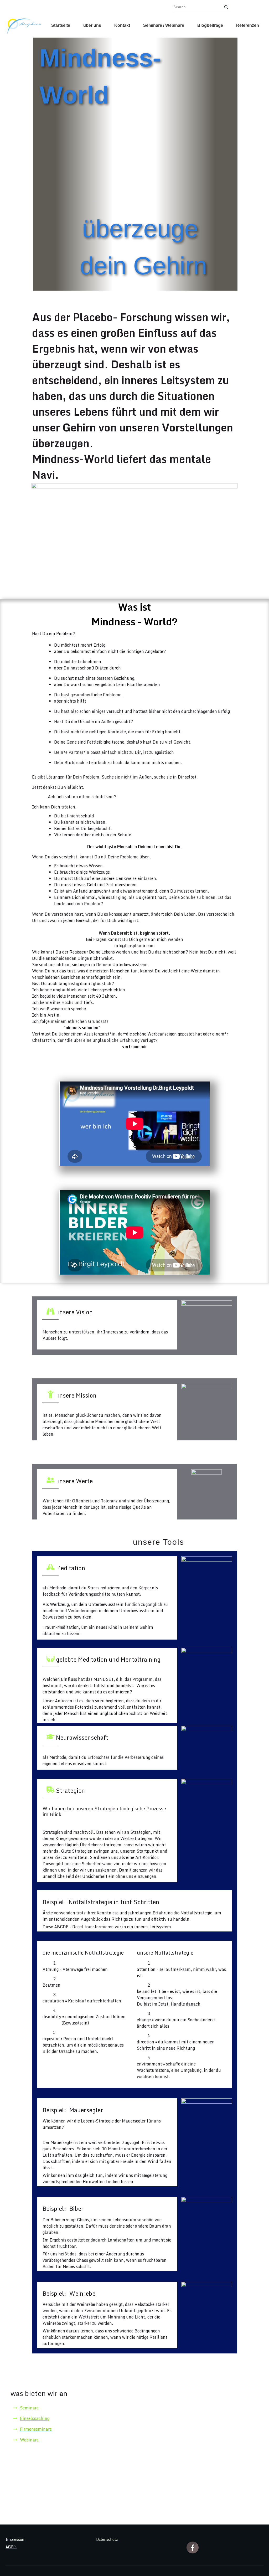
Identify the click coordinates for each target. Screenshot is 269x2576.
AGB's (11, 2547)
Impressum (15, 2539)
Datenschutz (107, 2539)
